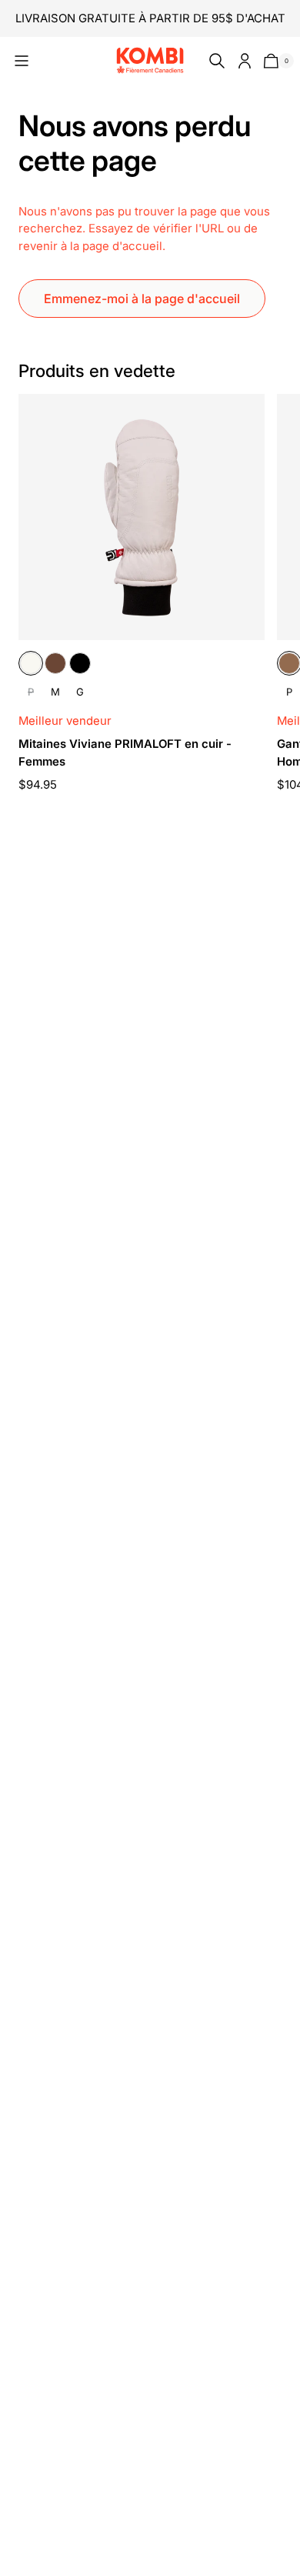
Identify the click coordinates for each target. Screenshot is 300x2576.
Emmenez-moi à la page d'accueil (142, 299)
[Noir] (80, 663)
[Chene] (55, 663)
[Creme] (31, 663)
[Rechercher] (214, 61)
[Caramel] (289, 663)
